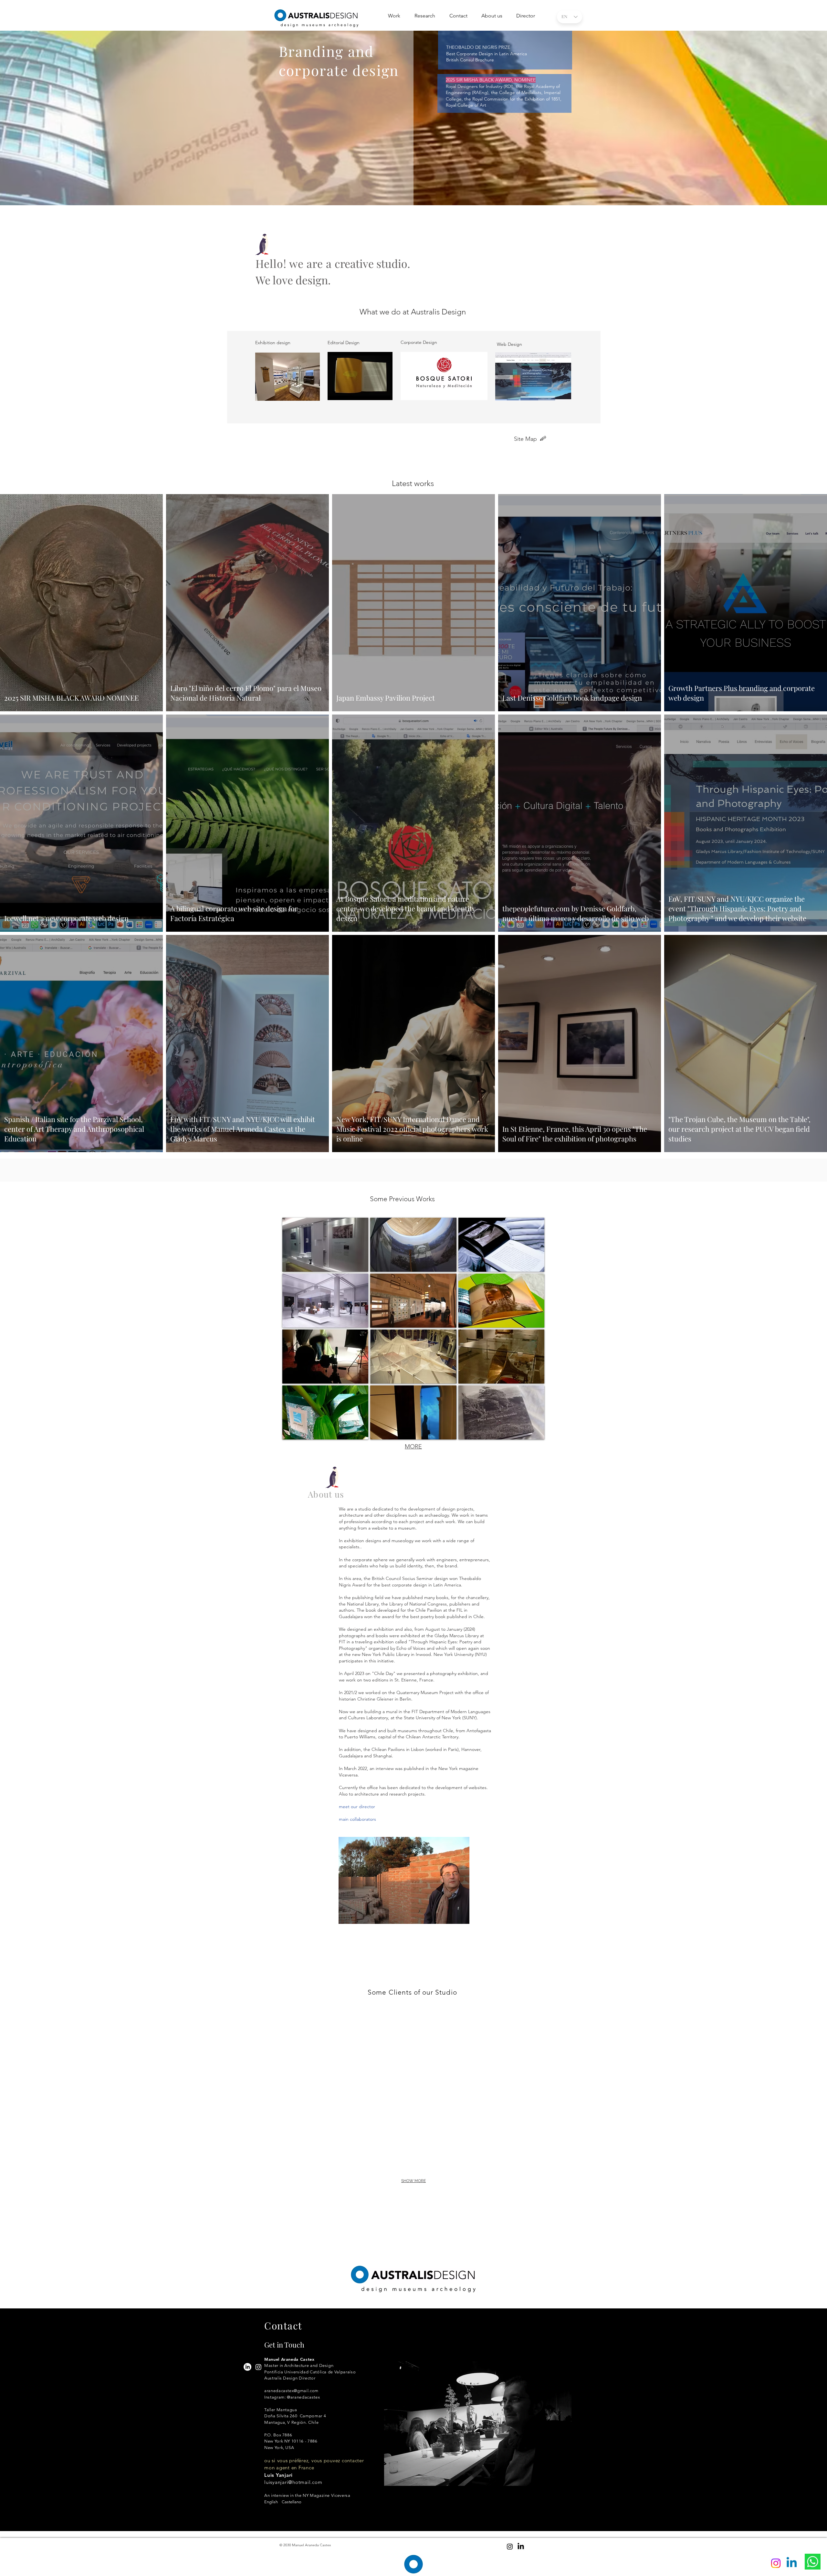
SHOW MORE (413, 2181)
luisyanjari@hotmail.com (293, 2482)
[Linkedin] (792, 2563)
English (455, 192)
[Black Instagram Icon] (510, 2547)
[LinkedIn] (247, 2367)
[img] (140, 2030)
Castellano (477, 192)
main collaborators (357, 1819)
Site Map (525, 439)
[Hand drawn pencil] (543, 439)
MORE (413, 1447)
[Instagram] (258, 2367)
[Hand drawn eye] (457, 180)
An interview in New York (472, 166)
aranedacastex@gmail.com (291, 2391)
